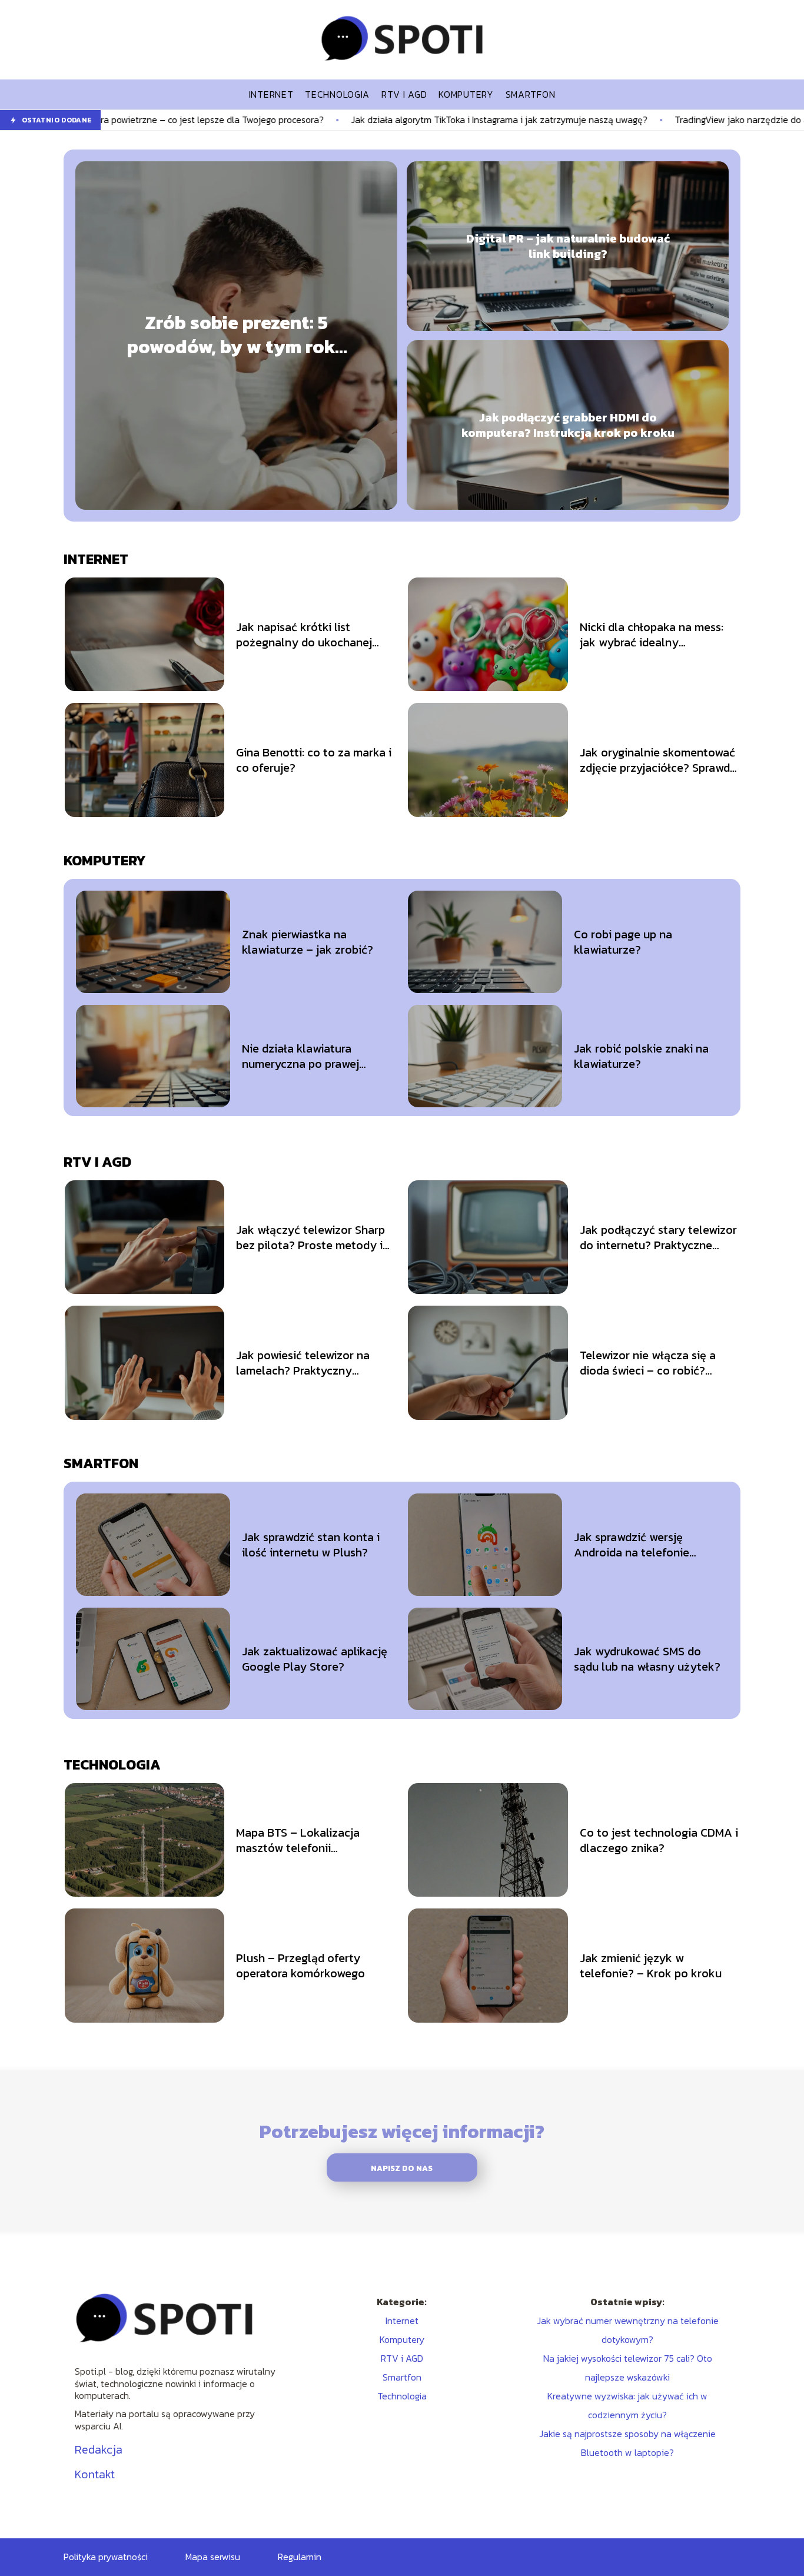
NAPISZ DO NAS (402, 2168)
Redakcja (99, 2449)
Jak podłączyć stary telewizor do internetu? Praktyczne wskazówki (658, 1237)
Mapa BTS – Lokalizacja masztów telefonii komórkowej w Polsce (298, 1840)
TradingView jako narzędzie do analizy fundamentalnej (630, 120)
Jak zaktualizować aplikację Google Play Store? (315, 1659)
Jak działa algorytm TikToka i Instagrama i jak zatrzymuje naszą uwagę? (341, 120)
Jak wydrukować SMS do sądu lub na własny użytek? (647, 1659)
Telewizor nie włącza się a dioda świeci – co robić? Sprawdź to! (648, 1363)
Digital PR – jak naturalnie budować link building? (568, 246)
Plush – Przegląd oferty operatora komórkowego (300, 1966)
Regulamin (300, 2557)
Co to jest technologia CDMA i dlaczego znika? (659, 1840)
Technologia (112, 1765)
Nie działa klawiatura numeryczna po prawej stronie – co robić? (300, 1056)
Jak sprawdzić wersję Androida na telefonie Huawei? (632, 1545)
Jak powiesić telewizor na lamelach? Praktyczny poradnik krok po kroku (303, 1363)
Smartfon (101, 1463)
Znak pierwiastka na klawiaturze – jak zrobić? (308, 942)
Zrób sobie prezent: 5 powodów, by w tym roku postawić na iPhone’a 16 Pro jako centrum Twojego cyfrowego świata (237, 335)
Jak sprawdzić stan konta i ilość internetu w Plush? (311, 1545)
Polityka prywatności (106, 2557)
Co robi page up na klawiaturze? (623, 942)
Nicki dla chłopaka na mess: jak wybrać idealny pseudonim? (652, 635)
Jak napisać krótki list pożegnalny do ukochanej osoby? (304, 635)
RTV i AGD (97, 1162)
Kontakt (95, 2474)
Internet (96, 559)
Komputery (105, 860)
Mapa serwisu (213, 2557)
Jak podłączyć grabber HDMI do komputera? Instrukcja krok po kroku (568, 425)
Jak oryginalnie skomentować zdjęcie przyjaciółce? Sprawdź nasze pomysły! (658, 760)
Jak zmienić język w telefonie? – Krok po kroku (651, 1966)
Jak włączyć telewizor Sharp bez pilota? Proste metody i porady (310, 1237)
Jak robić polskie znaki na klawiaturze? (641, 1056)
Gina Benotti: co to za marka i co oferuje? (314, 760)
